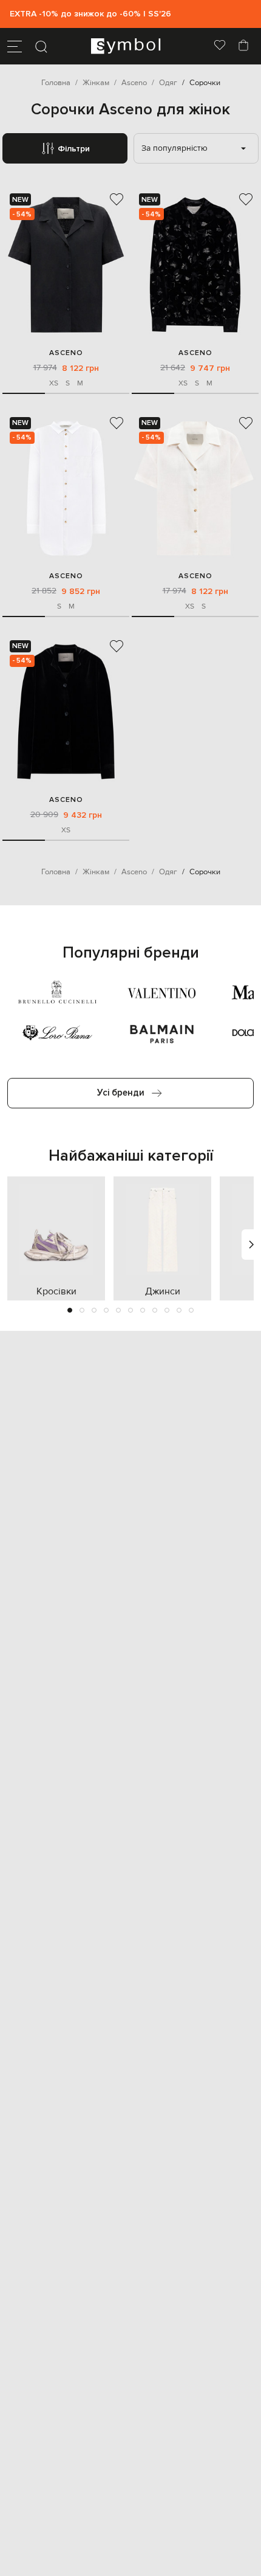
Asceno (66, 353)
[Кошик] (243, 46)
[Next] (251, 1245)
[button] (70, 1310)
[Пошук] (41, 46)
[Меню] (15, 46)
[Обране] (220, 46)
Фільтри (74, 149)
